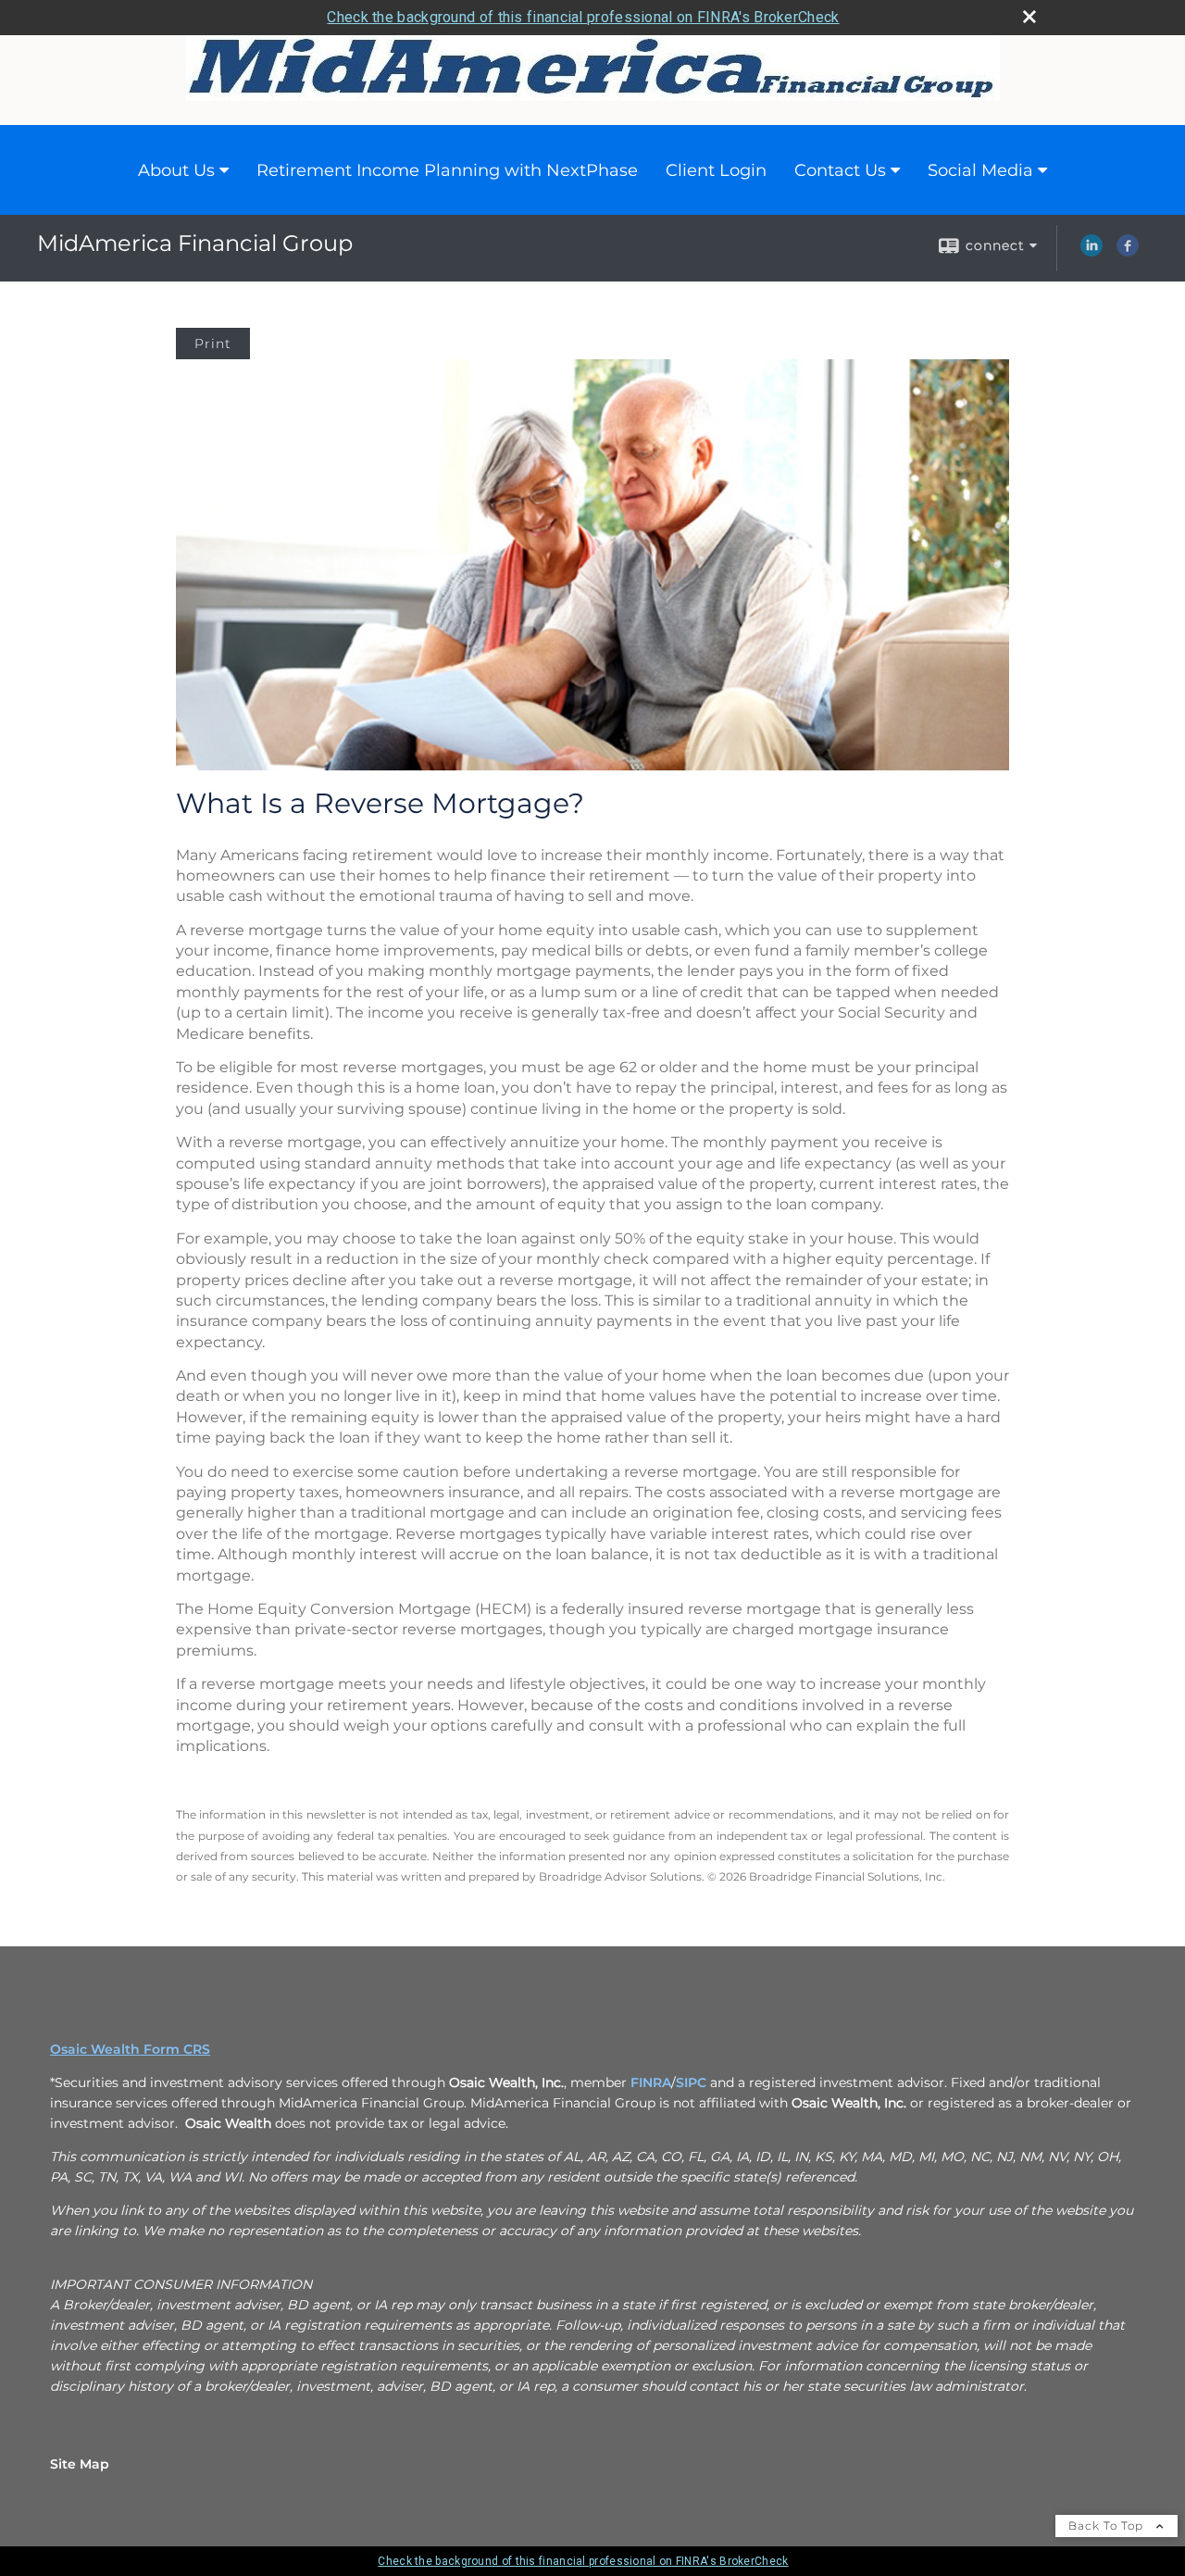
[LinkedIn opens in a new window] (1091, 252)
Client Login (716, 170)
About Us (176, 170)
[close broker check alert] (1029, 17)
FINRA (651, 2082)
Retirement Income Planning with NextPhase (447, 170)
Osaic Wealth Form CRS (130, 2049)
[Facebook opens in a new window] (1128, 252)
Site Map (80, 2464)
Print (213, 344)
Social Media (980, 170)
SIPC (691, 2082)
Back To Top (1108, 2526)
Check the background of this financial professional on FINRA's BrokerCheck (583, 17)
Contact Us (840, 170)
